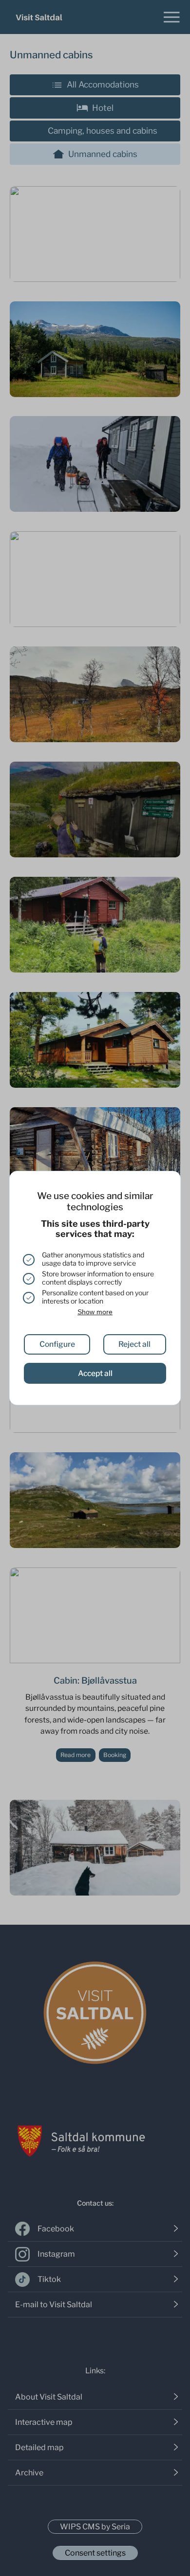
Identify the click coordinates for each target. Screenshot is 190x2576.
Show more (95, 1312)
